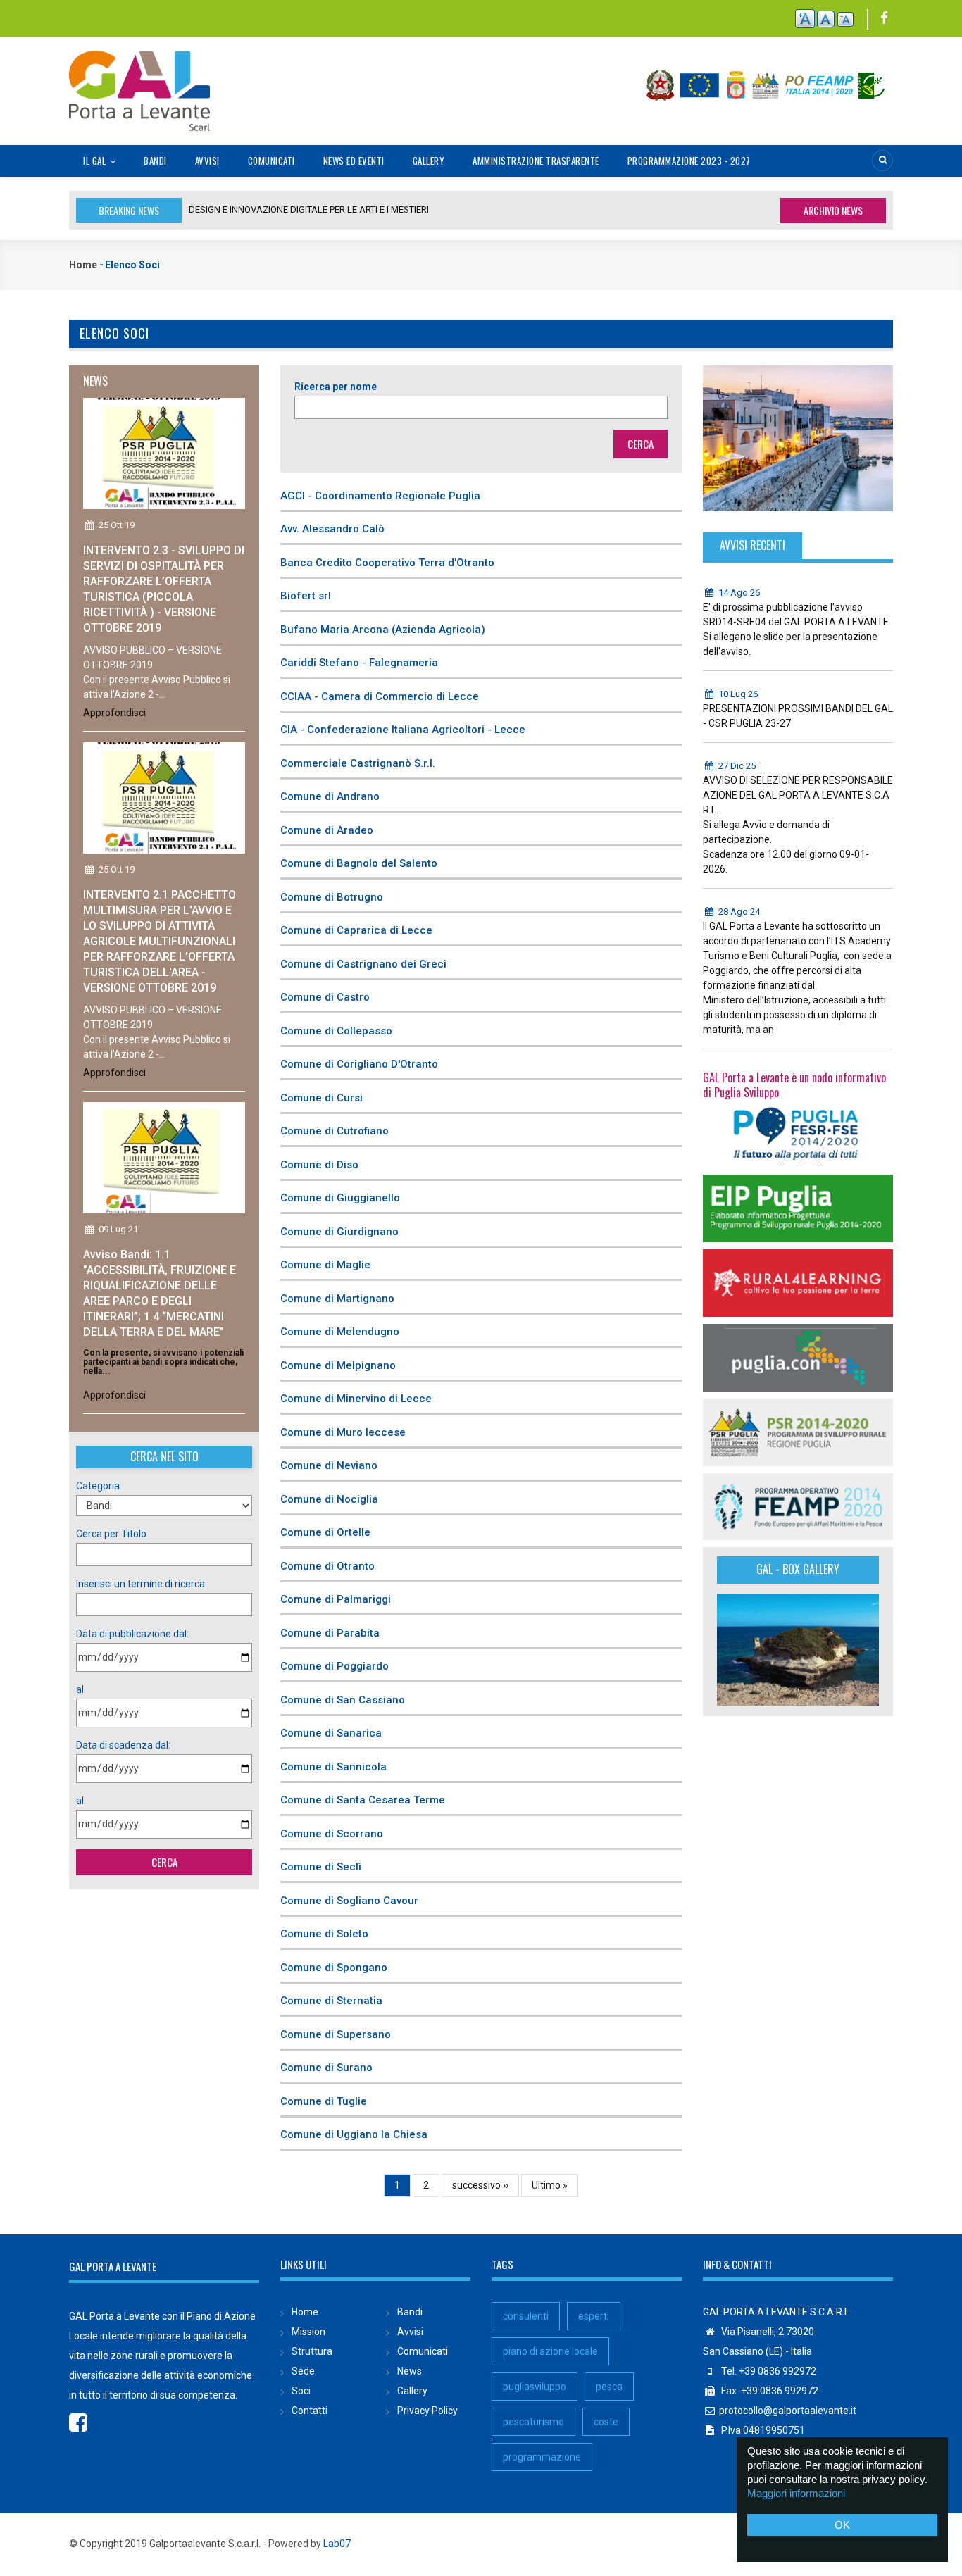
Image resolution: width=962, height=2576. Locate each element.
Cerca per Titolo (111, 1534)
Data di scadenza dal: (123, 1745)
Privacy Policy (427, 2411)
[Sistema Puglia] (798, 1133)
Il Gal (96, 161)
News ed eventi (354, 161)
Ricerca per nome (336, 387)
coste (606, 2422)
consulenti (526, 2316)
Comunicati (271, 161)
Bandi (155, 161)
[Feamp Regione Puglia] (798, 1506)
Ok (842, 2525)
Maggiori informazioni (796, 2493)
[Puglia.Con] (798, 1356)
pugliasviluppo (535, 2387)
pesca (609, 2387)
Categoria (98, 1486)
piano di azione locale (550, 2351)
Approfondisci (114, 713)
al (80, 1689)
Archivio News (833, 210)
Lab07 (337, 2544)
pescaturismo (533, 2422)
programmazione (542, 2457)
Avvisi (207, 161)
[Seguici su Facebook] (884, 19)
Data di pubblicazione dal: (132, 1634)
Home (83, 265)
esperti (594, 2316)
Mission (308, 2332)
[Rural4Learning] (798, 1282)
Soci (301, 2391)
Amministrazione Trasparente (536, 161)
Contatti (310, 2411)
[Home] (139, 83)
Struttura (312, 2351)
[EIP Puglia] (798, 1208)
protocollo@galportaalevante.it (788, 2411)
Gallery (429, 161)
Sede (303, 2371)
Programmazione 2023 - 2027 (689, 161)
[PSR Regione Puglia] (798, 1431)
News (410, 2371)
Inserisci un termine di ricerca (140, 1584)
